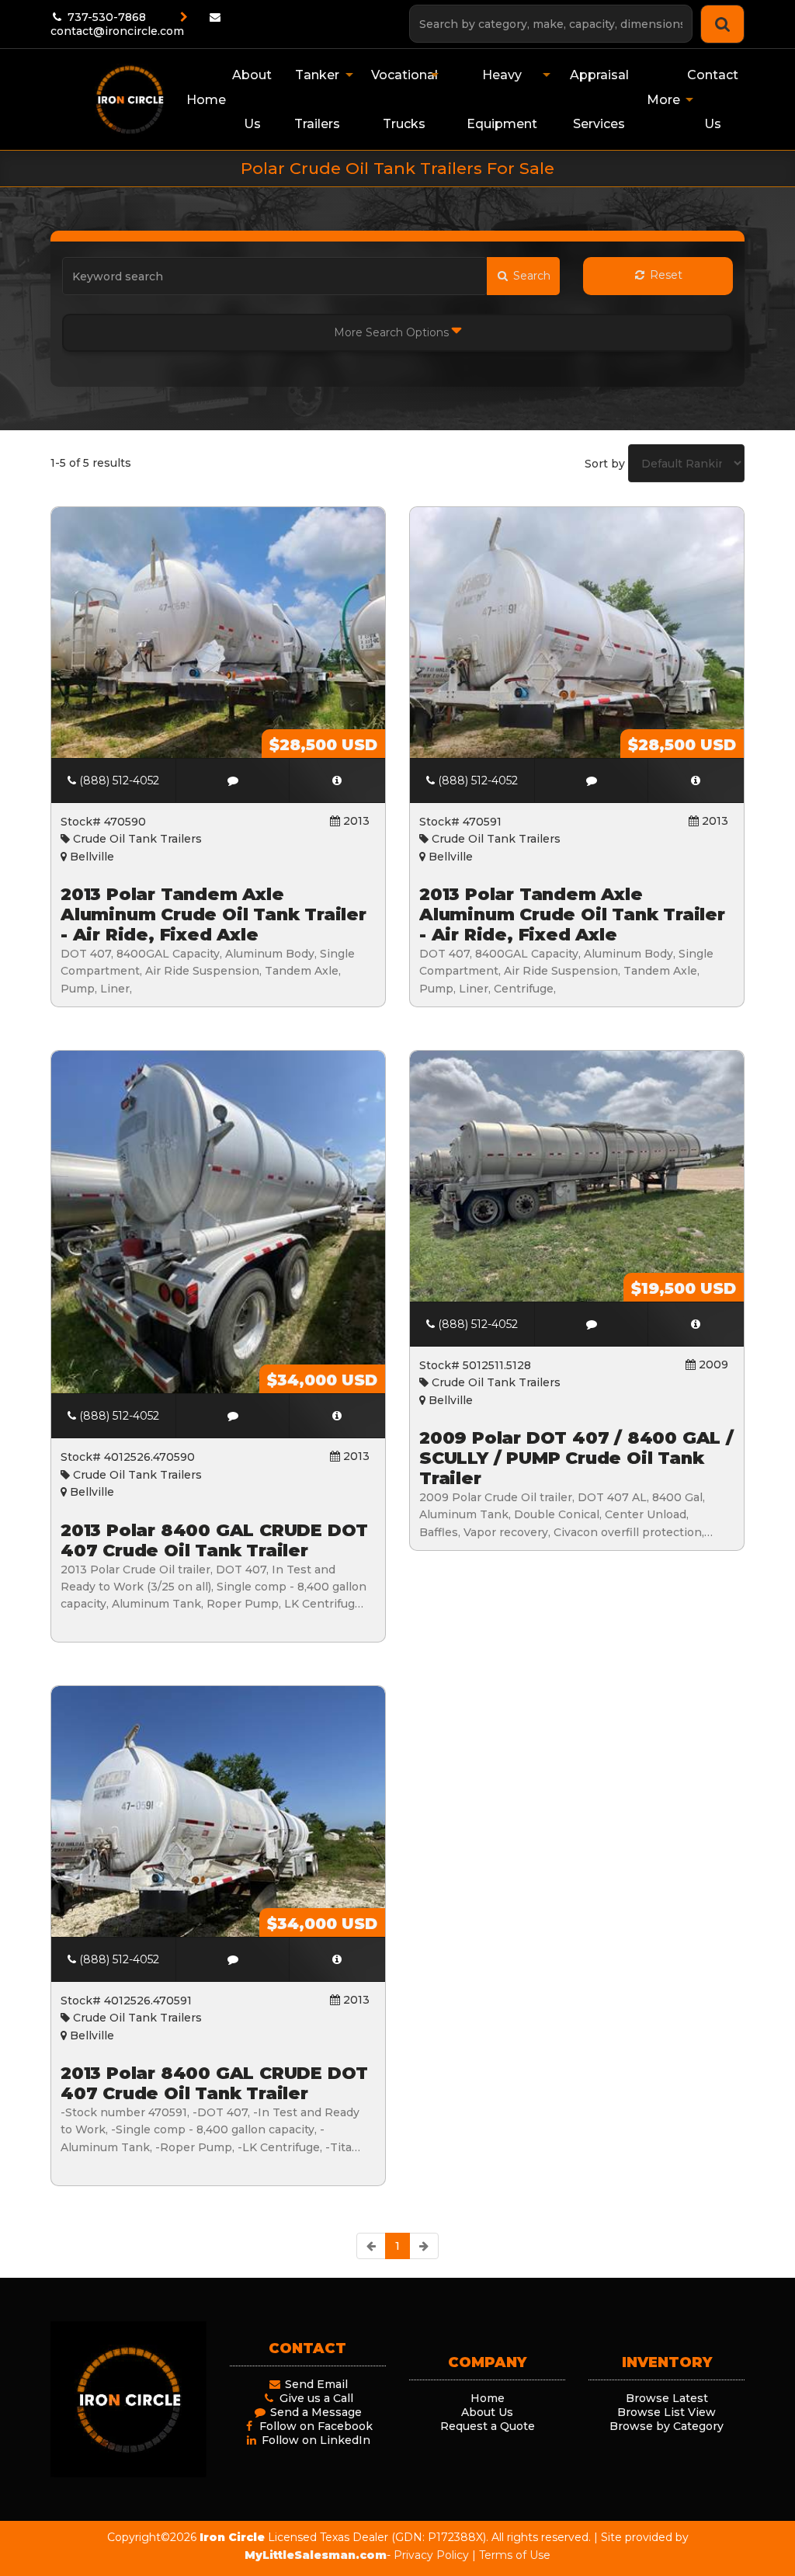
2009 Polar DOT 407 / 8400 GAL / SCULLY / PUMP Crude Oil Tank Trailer (576, 1458)
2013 (355, 821)
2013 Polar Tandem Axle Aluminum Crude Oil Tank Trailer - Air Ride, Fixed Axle (214, 915)
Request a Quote (488, 2426)
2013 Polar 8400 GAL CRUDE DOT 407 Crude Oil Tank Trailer (214, 1540)
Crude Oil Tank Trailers (136, 839)
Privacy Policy (431, 2555)
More (663, 100)
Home (488, 2398)
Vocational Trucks (404, 99)
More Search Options (393, 332)
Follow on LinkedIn (314, 2440)
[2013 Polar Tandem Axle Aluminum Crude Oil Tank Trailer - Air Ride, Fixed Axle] (337, 780)
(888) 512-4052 (118, 780)
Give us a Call (315, 2398)
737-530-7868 (105, 17)
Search (530, 276)
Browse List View (667, 2412)
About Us (487, 2412)
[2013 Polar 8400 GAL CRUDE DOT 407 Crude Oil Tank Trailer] (337, 1416)
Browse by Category (667, 2426)
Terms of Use (515, 2555)
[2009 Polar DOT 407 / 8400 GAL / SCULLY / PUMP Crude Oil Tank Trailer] (696, 1324)
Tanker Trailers (317, 99)
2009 (712, 1364)
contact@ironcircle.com (117, 31)
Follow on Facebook (314, 2426)
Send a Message (314, 2412)
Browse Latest (667, 2398)
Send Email (315, 2384)
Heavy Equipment (502, 99)
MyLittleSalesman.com (316, 2555)
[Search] (722, 24)
